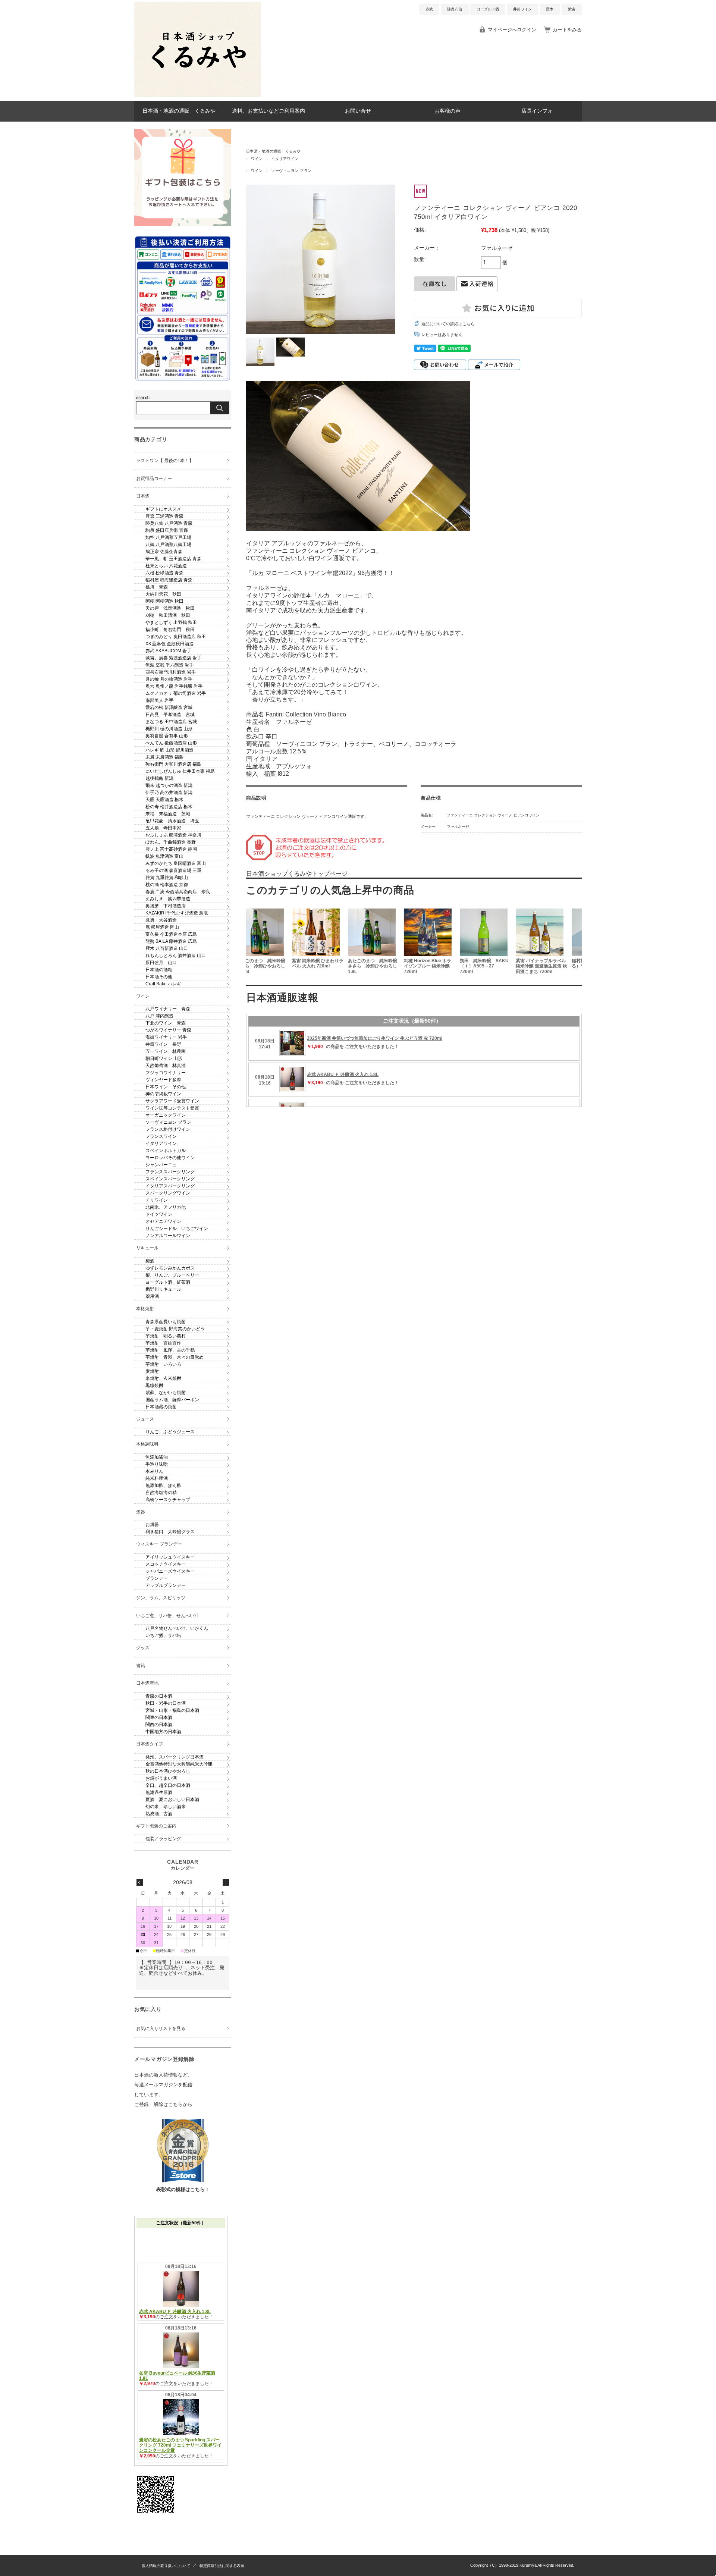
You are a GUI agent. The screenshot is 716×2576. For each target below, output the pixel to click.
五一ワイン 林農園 (166, 1051)
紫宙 (572, 9)
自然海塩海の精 (161, 1493)
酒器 (141, 1512)
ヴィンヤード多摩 (163, 1080)
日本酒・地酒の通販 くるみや (179, 111)
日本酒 (143, 496)
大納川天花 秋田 (163, 594)
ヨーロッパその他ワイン (170, 1158)
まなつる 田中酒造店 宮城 (171, 722)
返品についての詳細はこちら (448, 324)
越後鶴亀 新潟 (159, 778)
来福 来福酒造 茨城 (168, 814)
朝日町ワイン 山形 (164, 1058)
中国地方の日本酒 (163, 1732)
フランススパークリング (170, 1172)
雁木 (550, 9)
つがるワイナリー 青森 (168, 1030)
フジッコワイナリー (166, 1073)
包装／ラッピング (163, 1839)
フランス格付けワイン (168, 1129)
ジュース (145, 1419)
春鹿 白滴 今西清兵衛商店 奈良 (178, 892)
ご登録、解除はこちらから (163, 2104)
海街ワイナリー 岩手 (166, 1037)
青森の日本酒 (159, 1696)
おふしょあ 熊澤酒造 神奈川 (173, 835)
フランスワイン (161, 1136)
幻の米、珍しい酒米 (166, 1807)
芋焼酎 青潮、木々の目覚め (175, 1357)
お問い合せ (358, 111)
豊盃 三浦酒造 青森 (164, 516)
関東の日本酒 (159, 1717)
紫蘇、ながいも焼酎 (166, 1393)
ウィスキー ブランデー (159, 1544)
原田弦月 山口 (161, 963)
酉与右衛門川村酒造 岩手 (171, 672)
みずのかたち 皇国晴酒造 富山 (176, 863)
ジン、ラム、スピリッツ (161, 1598)
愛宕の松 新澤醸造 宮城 (169, 707)
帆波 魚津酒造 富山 (164, 856)
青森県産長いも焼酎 (166, 1322)
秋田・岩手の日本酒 (166, 1703)
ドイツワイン (159, 1214)
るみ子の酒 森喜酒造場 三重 (173, 870)
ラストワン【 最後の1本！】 (165, 461)
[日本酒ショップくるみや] (198, 95)
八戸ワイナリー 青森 (168, 1009)
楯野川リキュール (163, 1289)
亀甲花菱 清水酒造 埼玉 (172, 821)
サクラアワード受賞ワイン (172, 1101)
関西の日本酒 (159, 1725)
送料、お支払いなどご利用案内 (268, 111)
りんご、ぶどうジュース (170, 1432)
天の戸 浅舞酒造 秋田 (170, 608)
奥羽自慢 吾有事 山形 (167, 736)
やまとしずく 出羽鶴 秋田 (171, 622)
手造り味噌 (157, 1464)
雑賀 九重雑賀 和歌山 (167, 878)
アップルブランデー (166, 1585)
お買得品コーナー (154, 479)
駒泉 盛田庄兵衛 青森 (167, 530)
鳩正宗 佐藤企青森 (164, 552)
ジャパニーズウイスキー (170, 1571)
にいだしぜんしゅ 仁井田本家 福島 (180, 771)
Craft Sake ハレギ (163, 984)
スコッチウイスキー (166, 1564)
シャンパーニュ (161, 1165)
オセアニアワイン (163, 1221)
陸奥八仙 (455, 9)
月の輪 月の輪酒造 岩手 (169, 679)
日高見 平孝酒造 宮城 (170, 715)
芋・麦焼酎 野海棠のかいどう (175, 1329)
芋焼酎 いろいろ (163, 1364)
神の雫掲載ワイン (163, 1094)
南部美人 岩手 (159, 700)
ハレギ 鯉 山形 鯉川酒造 (169, 750)
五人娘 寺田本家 (163, 828)
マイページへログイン (512, 30)
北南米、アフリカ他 (166, 1207)
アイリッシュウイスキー (170, 1557)
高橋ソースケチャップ (168, 1500)
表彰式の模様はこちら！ (183, 2189)
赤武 (429, 9)
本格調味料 (147, 1444)
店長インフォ (537, 111)
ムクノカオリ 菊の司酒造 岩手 (176, 693)
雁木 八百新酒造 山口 (167, 948)
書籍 (141, 1666)
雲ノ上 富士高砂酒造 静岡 (171, 849)
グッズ (143, 1648)
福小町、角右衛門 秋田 (170, 630)
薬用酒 (152, 1296)
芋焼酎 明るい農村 (166, 1336)
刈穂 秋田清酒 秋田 (168, 615)
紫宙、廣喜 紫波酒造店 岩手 (173, 658)
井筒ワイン (522, 9)
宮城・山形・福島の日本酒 (172, 1710)
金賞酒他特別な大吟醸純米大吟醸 (179, 1764)
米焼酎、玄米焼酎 (163, 1378)
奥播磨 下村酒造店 (166, 906)
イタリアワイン (285, 159)
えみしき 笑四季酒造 (168, 899)
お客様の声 (447, 111)
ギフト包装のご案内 (156, 1826)
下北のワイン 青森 (166, 1023)
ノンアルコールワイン (168, 1236)
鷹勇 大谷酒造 (161, 920)
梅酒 (150, 1261)
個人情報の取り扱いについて (166, 2566)
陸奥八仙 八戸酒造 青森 (169, 523)
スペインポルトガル (166, 1151)
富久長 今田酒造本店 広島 (171, 934)
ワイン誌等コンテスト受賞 (172, 1108)
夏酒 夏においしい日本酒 (172, 1800)
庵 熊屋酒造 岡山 (162, 927)
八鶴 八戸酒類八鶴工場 (168, 545)
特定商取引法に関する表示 (222, 2566)
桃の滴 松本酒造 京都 (167, 885)
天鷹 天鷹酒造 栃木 (164, 800)
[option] (274, 942)
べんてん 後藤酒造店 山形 (171, 743)
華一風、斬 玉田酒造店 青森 (173, 559)
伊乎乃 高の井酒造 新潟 (169, 793)
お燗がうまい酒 (161, 1778)
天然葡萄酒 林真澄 (166, 1066)
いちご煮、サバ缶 (163, 1635)
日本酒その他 (159, 977)
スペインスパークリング (170, 1179)
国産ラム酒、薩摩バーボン (172, 1400)
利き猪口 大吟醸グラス (170, 1532)
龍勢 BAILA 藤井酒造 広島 (171, 941)
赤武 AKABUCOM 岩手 (168, 651)
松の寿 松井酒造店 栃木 (169, 807)
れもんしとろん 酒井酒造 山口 (176, 956)
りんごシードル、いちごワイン (177, 1229)
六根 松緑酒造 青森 (164, 573)
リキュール (147, 1248)
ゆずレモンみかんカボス (170, 1268)
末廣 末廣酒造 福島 (164, 757)
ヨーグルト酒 (488, 9)
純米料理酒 (157, 1478)
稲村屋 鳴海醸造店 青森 (169, 580)
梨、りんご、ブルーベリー (172, 1275)
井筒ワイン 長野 (163, 1044)
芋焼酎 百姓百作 (163, 1343)
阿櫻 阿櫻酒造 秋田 (164, 601)
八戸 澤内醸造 (159, 1016)
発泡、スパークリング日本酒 (175, 1757)
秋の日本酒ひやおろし (168, 1771)
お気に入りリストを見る (161, 2029)
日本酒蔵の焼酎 (161, 1407)
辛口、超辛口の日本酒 (168, 1785)
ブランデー (157, 1578)
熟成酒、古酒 (159, 1814)
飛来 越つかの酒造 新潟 (169, 785)
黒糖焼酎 (154, 1386)
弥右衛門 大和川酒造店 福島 (173, 764)
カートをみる (567, 30)
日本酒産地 (147, 1683)
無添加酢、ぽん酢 (163, 1485)
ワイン (257, 159)
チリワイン (157, 1200)
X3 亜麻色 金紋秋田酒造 (169, 644)
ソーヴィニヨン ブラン (291, 171)
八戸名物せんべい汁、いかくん (177, 1628)
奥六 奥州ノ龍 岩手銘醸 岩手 (174, 686)
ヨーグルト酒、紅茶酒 (168, 1282)
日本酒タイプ (150, 1744)
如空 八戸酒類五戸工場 (168, 537)
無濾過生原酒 (159, 1792)
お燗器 (152, 1525)
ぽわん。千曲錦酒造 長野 (171, 842)
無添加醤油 (157, 1457)
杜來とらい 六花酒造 (166, 566)
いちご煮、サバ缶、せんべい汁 (167, 1616)
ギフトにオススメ (163, 509)
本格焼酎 (145, 1309)
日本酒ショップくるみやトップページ (297, 874)
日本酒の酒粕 (159, 970)
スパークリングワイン (168, 1193)
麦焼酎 (152, 1371)
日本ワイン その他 (166, 1087)
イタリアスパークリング (170, 1186)
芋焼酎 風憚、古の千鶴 (170, 1350)
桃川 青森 (157, 587)
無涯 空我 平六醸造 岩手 (169, 665)
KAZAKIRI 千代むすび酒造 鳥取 (177, 913)
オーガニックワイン (166, 1115)
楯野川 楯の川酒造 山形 (169, 729)
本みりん (154, 1471)
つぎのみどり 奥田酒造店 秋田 (176, 637)
